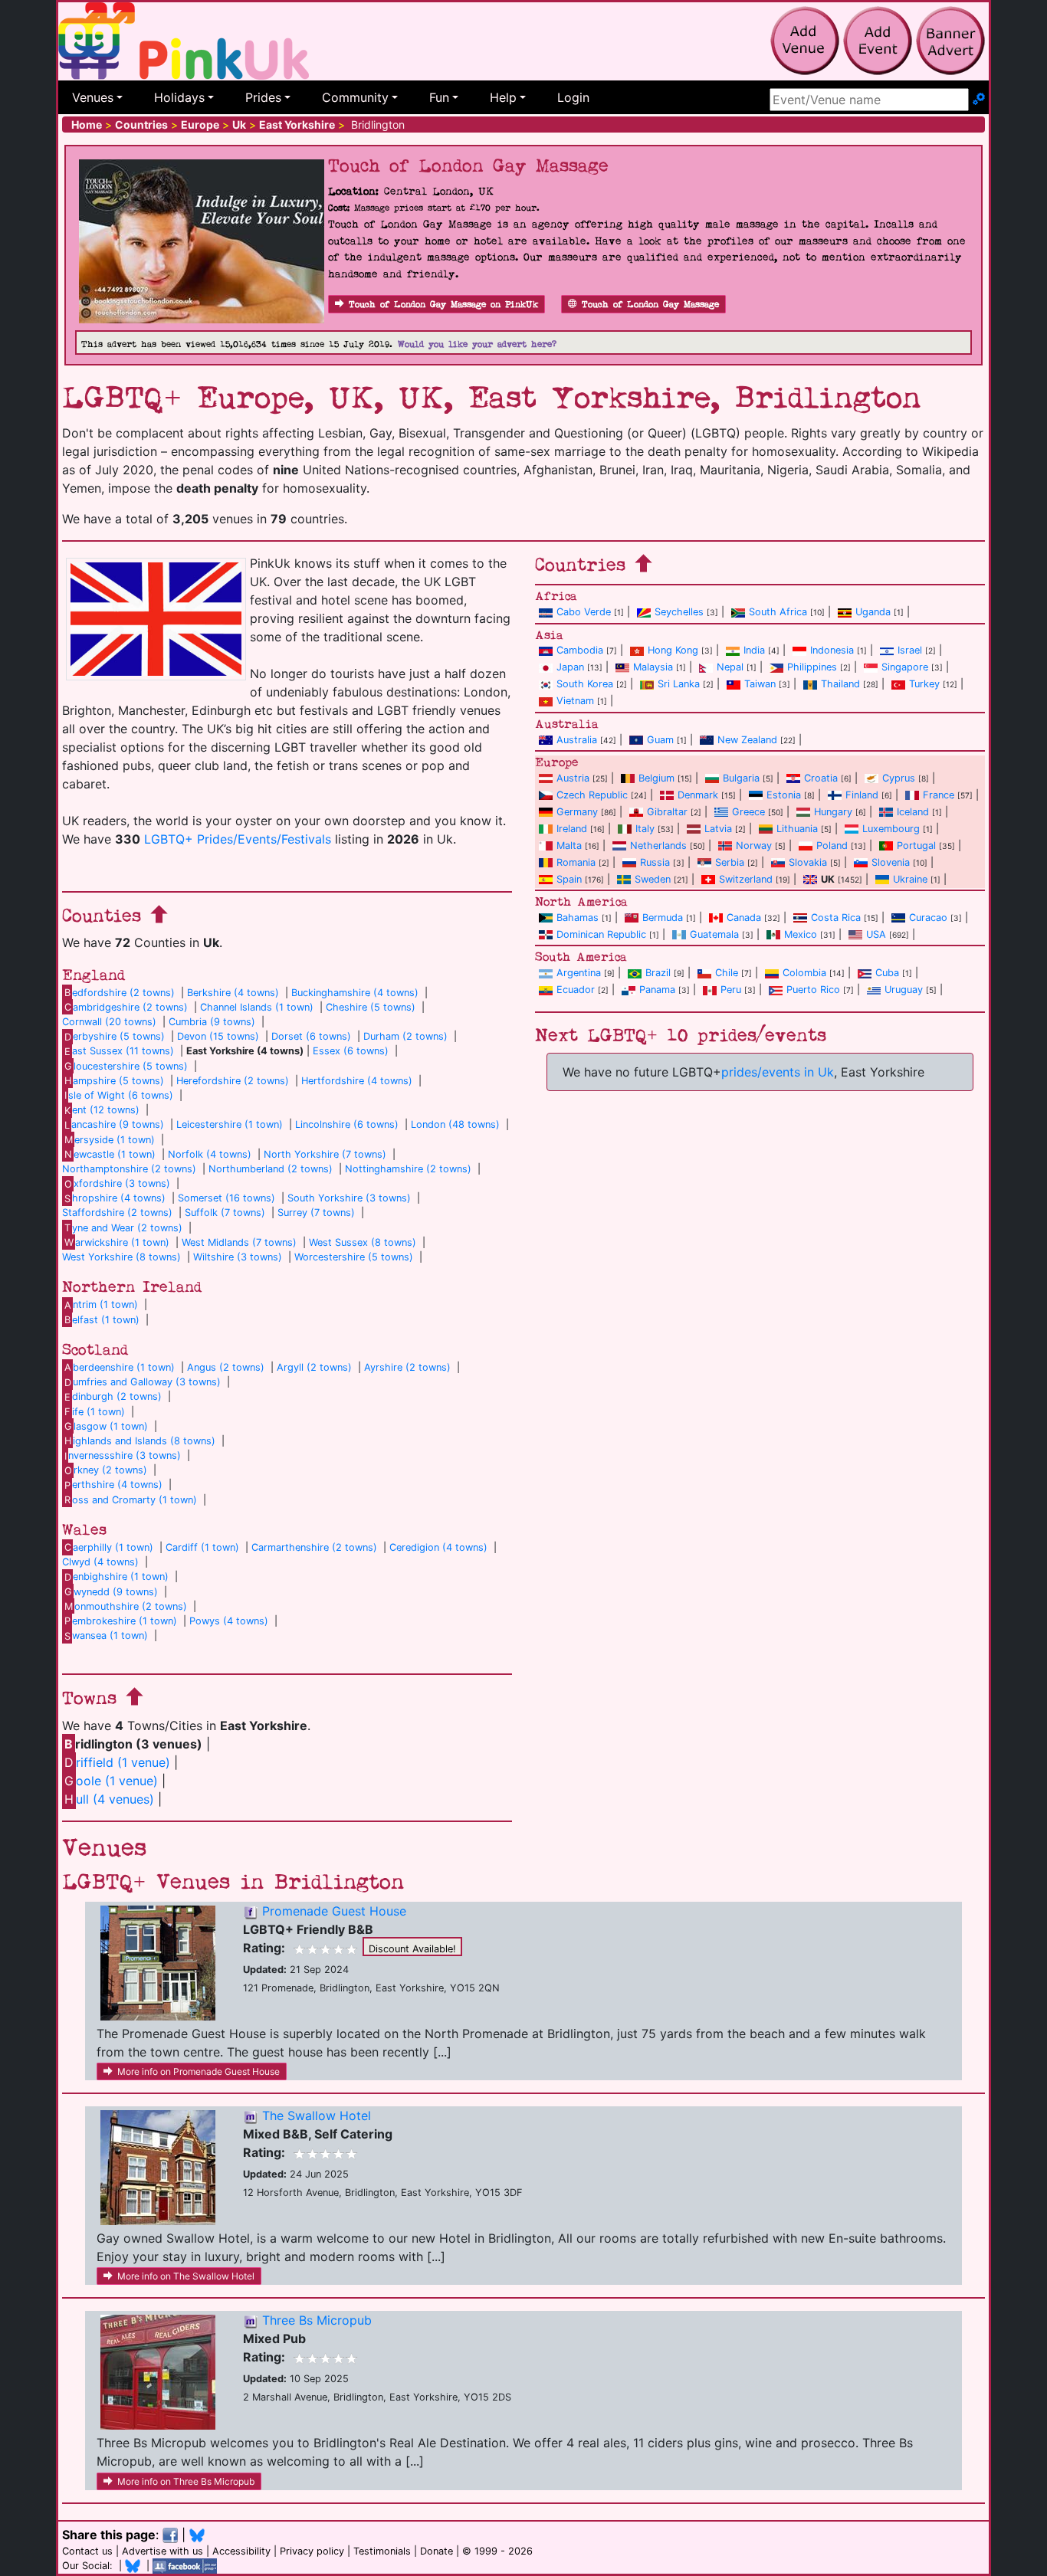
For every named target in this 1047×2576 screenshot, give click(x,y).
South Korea (585, 684)
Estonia (784, 795)
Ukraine (910, 879)
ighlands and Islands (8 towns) (140, 1441)
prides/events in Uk (778, 1072)
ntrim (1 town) (101, 1304)
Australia (577, 740)
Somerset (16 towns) (226, 1198)
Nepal (730, 667)
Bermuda (663, 918)
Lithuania (797, 829)
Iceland (913, 812)
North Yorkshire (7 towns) (325, 1154)
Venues (93, 97)
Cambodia (580, 650)
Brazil (658, 973)
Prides (263, 97)
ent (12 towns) (102, 1110)
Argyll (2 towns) (314, 1367)
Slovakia (808, 862)
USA (876, 934)
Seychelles (679, 612)
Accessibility (241, 2551)
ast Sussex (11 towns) (119, 1051)
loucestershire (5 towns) (126, 1066)
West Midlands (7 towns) (239, 1242)
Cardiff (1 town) (202, 1547)
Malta (569, 846)
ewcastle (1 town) (110, 1154)
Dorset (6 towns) (311, 1036)
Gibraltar (667, 812)
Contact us (87, 2551)
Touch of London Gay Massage (650, 305)
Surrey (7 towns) (316, 1213)
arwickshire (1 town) (117, 1242)
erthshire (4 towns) (113, 1485)
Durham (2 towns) (405, 1036)
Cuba (887, 973)
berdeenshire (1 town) (120, 1367)
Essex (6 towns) (351, 1051)
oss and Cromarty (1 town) (131, 1500)
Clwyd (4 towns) (100, 1562)
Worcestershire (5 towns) (354, 1257)
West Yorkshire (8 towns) (121, 1257)
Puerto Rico (813, 990)
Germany (577, 812)
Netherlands (658, 846)
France (939, 795)
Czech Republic (592, 795)
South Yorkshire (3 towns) (349, 1198)
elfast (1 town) (102, 1320)
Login (573, 97)
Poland (832, 846)
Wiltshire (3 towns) (238, 1257)
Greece (748, 812)
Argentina (579, 973)
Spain (569, 879)
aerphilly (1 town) (109, 1547)
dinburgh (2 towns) (113, 1396)
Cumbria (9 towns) (212, 1022)
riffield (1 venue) (117, 1762)
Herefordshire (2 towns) (233, 1081)
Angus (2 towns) (226, 1367)
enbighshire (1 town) (117, 1576)
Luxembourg (891, 829)
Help (503, 97)
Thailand (840, 684)
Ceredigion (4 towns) (438, 1547)
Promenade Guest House (334, 1911)
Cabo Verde (584, 612)
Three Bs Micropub (317, 2320)
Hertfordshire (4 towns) (357, 1081)
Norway (754, 846)
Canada (744, 918)
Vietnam (575, 701)
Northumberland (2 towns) (271, 1169)
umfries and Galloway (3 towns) (143, 1382)
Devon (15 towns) (218, 1036)
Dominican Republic (601, 934)
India (754, 650)
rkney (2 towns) (106, 1470)
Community (355, 97)
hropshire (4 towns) (115, 1198)
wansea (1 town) (106, 1635)
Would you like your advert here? (477, 344)
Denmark (698, 795)
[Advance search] (979, 100)
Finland (862, 795)
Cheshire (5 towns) (371, 1007)
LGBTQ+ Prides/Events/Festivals (238, 839)
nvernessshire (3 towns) (123, 1455)
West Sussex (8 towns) (363, 1242)
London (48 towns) (455, 1124)
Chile (727, 973)
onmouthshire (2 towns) (126, 1606)
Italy (645, 829)
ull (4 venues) (109, 1799)
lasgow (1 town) (106, 1426)
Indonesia (832, 650)
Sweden (653, 879)
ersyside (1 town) (110, 1140)
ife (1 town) (95, 1412)
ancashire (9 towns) (114, 1124)
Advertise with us (162, 2551)
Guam (660, 740)
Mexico (801, 934)
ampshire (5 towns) (114, 1081)
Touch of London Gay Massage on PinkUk (443, 305)
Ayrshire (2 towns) (407, 1367)
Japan (570, 667)
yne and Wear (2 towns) (123, 1228)
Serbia (730, 862)
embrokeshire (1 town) (121, 1621)
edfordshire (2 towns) (120, 993)
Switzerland (746, 879)
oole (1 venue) (111, 1781)
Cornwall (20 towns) (109, 1022)
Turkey (924, 684)
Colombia (804, 973)
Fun (439, 97)
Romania (576, 862)
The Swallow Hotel (317, 2116)
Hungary (833, 812)
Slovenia (891, 862)
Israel (910, 650)
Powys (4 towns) (229, 1621)
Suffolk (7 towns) (225, 1213)
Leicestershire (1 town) (230, 1124)
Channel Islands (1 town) (257, 1007)
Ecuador (576, 990)
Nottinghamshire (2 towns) (408, 1169)
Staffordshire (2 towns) (117, 1213)
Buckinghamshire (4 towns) (355, 993)
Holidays (179, 97)
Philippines (812, 667)
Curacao (928, 918)
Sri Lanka (679, 684)
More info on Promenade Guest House (199, 2071)
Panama (657, 990)
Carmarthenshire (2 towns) (314, 1547)
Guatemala (714, 934)
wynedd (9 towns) (111, 1592)
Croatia (821, 778)
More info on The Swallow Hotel (186, 2276)
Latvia (718, 829)
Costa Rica (836, 918)
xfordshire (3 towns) (117, 1183)
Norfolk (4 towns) (210, 1154)
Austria (573, 778)
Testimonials (382, 2551)
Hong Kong (673, 650)
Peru (731, 990)
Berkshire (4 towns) (233, 993)
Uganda (873, 612)
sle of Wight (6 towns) (119, 1095)
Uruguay (904, 990)
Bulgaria (741, 778)
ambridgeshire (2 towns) (126, 1007)
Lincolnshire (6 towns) (347, 1124)
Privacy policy (312, 2551)
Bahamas (578, 918)
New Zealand (747, 740)
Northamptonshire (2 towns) (129, 1169)
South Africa (778, 612)
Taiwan (760, 684)
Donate (437, 2551)
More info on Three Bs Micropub (186, 2481)
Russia (655, 862)
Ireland (572, 829)
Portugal (916, 846)
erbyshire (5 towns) (115, 1036)
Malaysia (653, 667)
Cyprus (899, 778)
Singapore (905, 667)
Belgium (656, 778)
